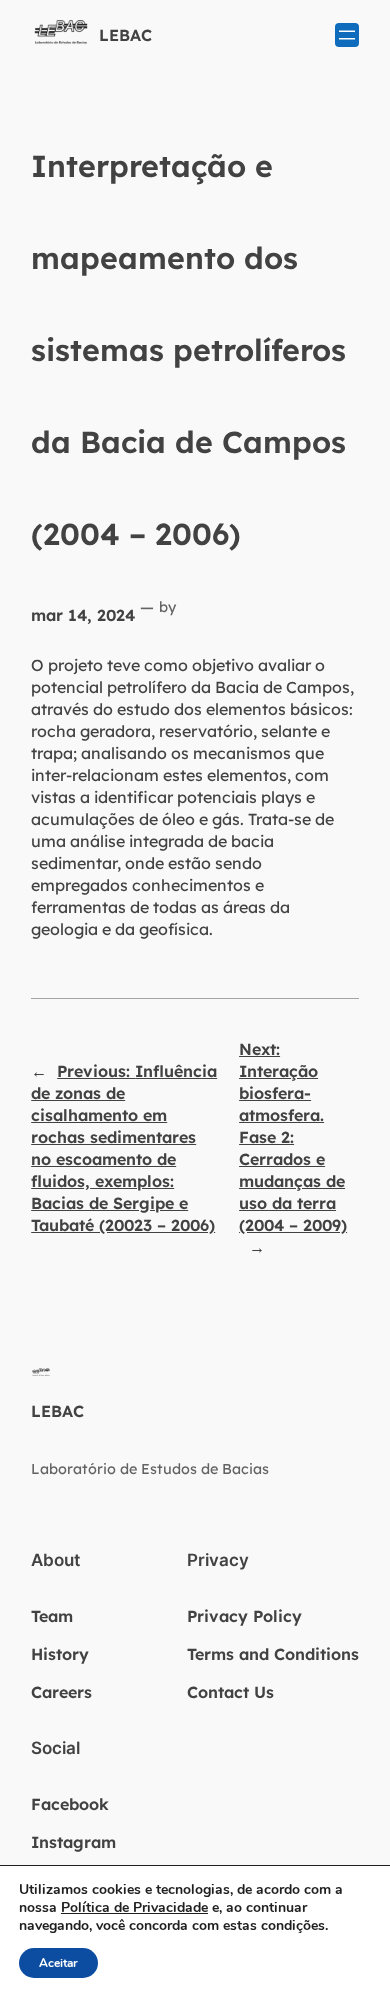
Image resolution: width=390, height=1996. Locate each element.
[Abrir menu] (347, 35)
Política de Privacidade (134, 1907)
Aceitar (58, 1963)
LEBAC (125, 35)
